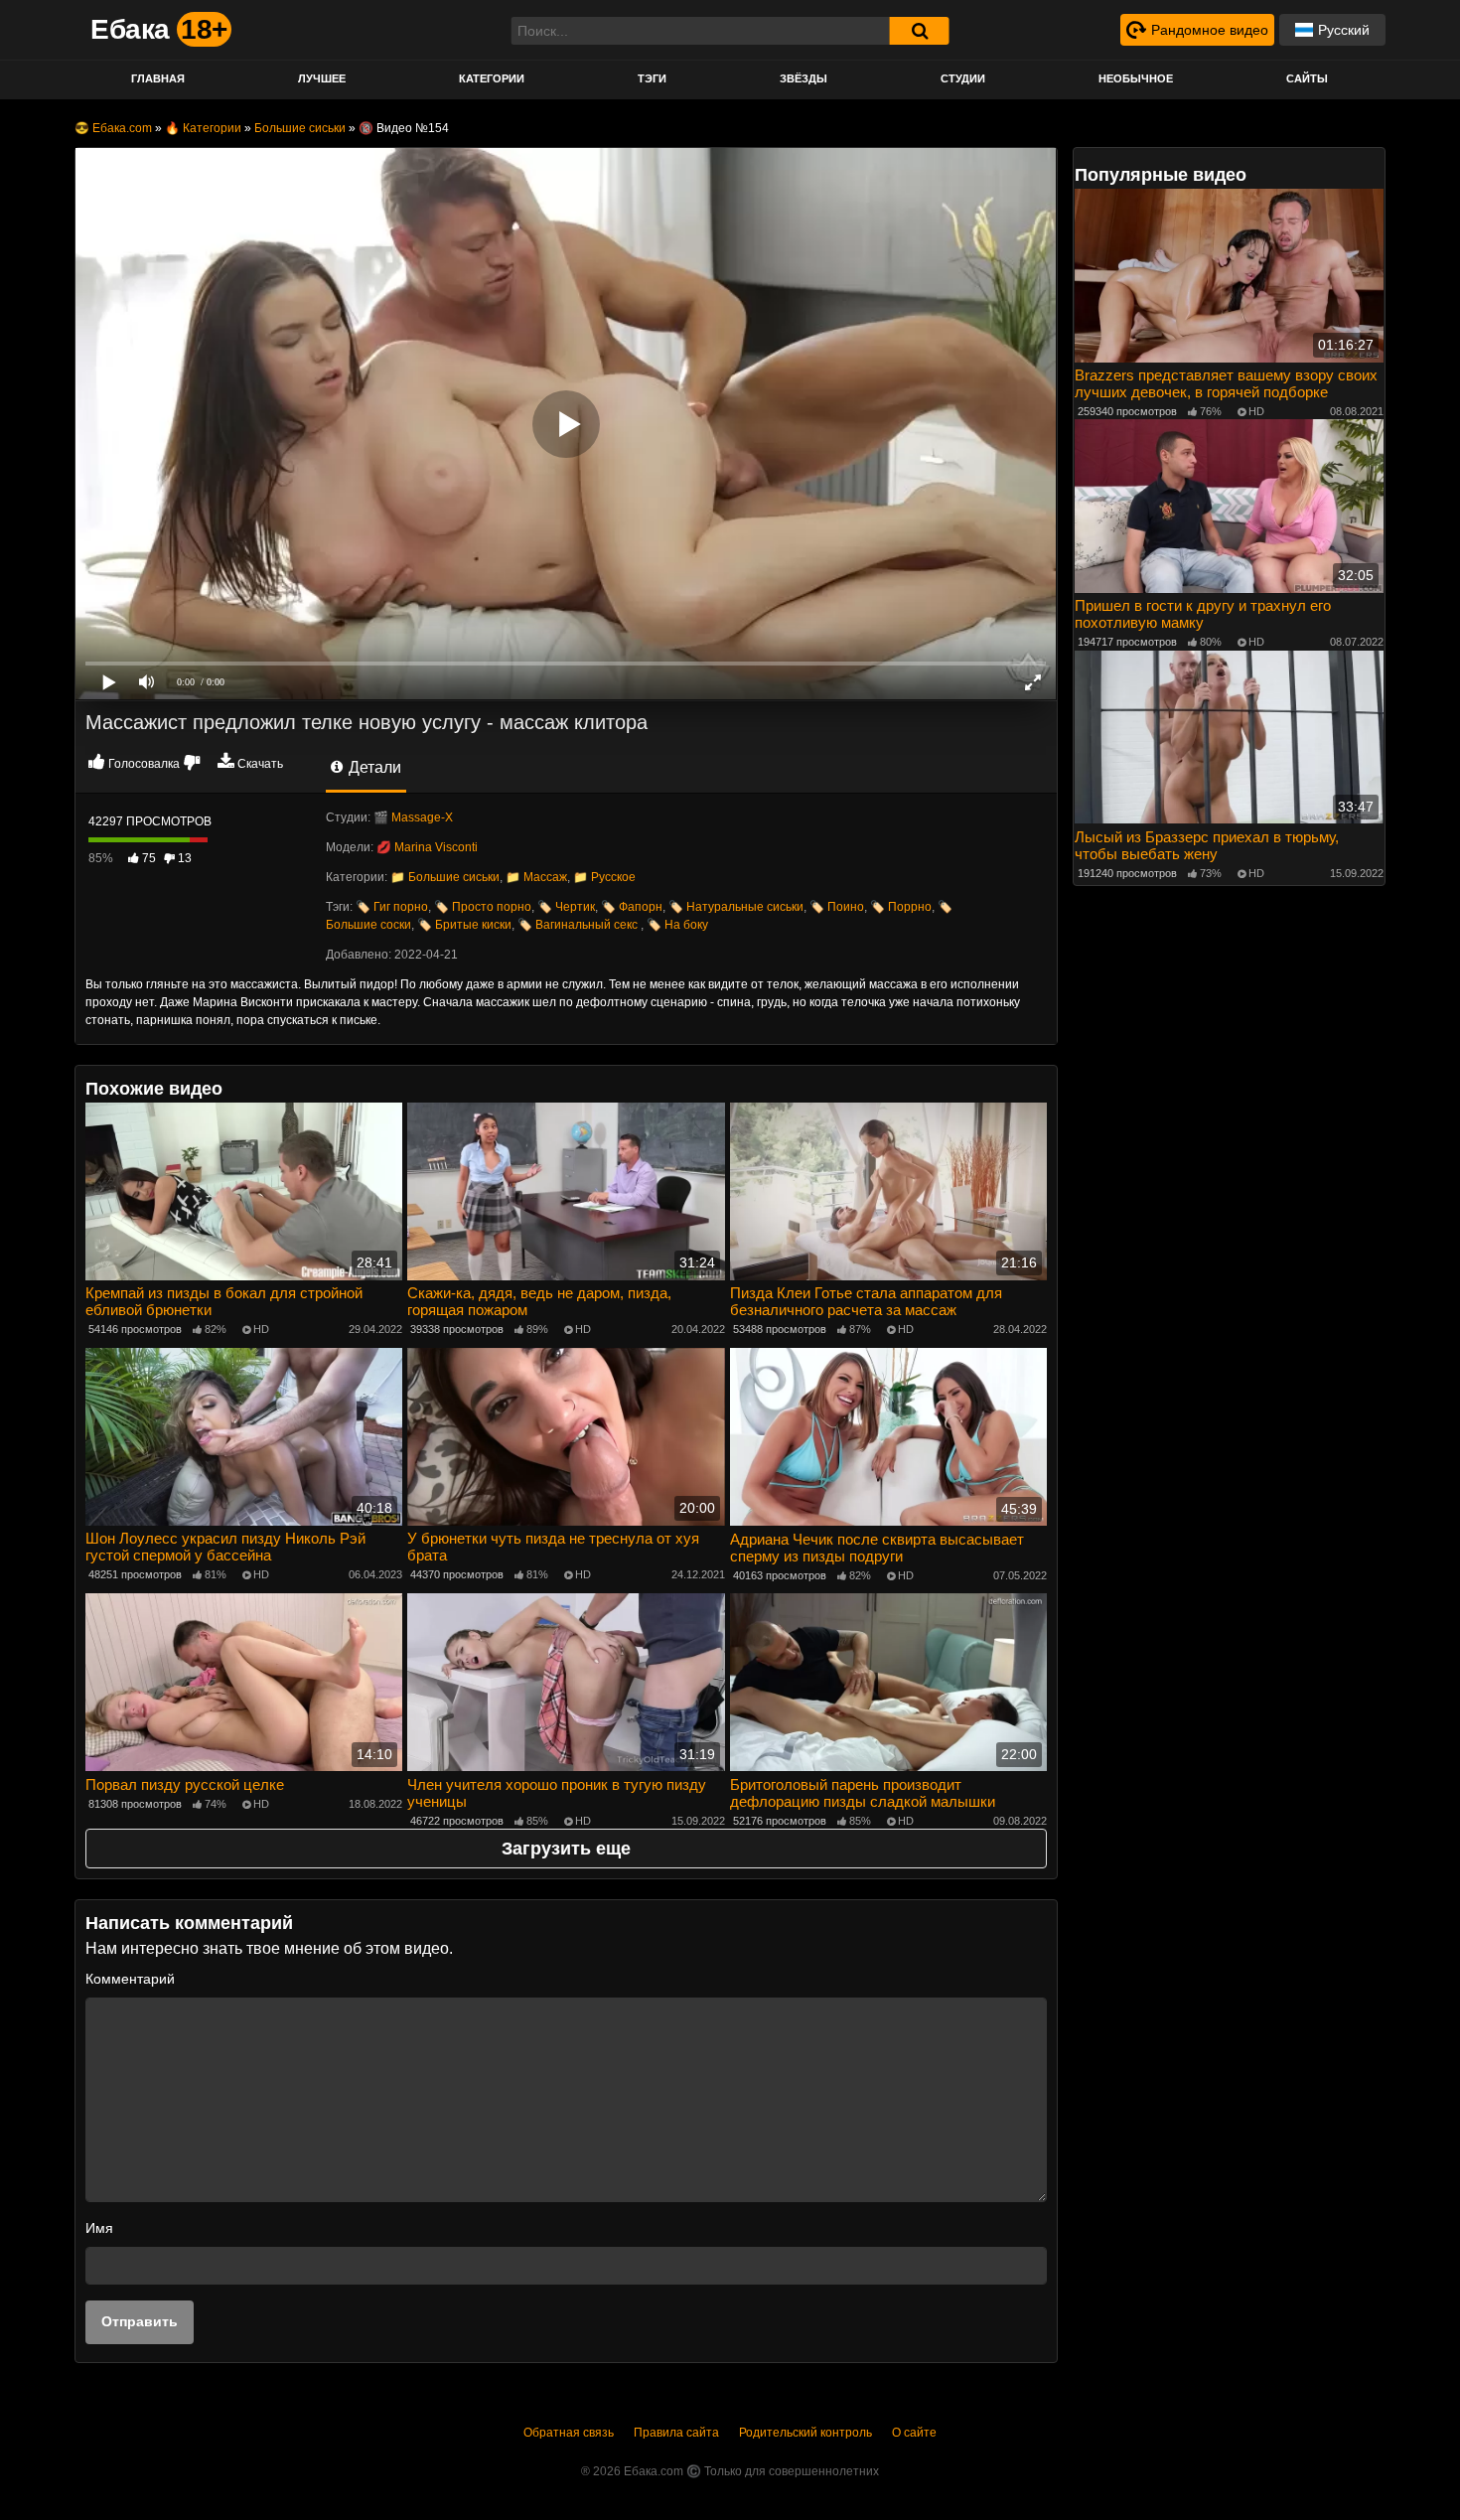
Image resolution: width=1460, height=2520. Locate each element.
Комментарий (130, 1979)
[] (920, 31)
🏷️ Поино (837, 907)
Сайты (1307, 78)
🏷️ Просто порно (483, 907)
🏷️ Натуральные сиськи (736, 907)
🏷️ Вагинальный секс (579, 925)
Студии (963, 78)
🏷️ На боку (677, 925)
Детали (373, 767)
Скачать (260, 764)
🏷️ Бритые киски (464, 925)
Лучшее (322, 78)
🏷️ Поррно (901, 907)
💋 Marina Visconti (427, 847)
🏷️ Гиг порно (392, 907)
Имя (99, 2228)
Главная (158, 78)
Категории (492, 78)
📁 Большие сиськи (445, 877)
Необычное (1136, 78)
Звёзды (803, 78)
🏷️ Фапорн (632, 907)
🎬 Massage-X (413, 817)
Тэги (652, 78)
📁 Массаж (536, 877)
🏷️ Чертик (566, 907)
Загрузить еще (566, 1849)
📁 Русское (604, 877)
